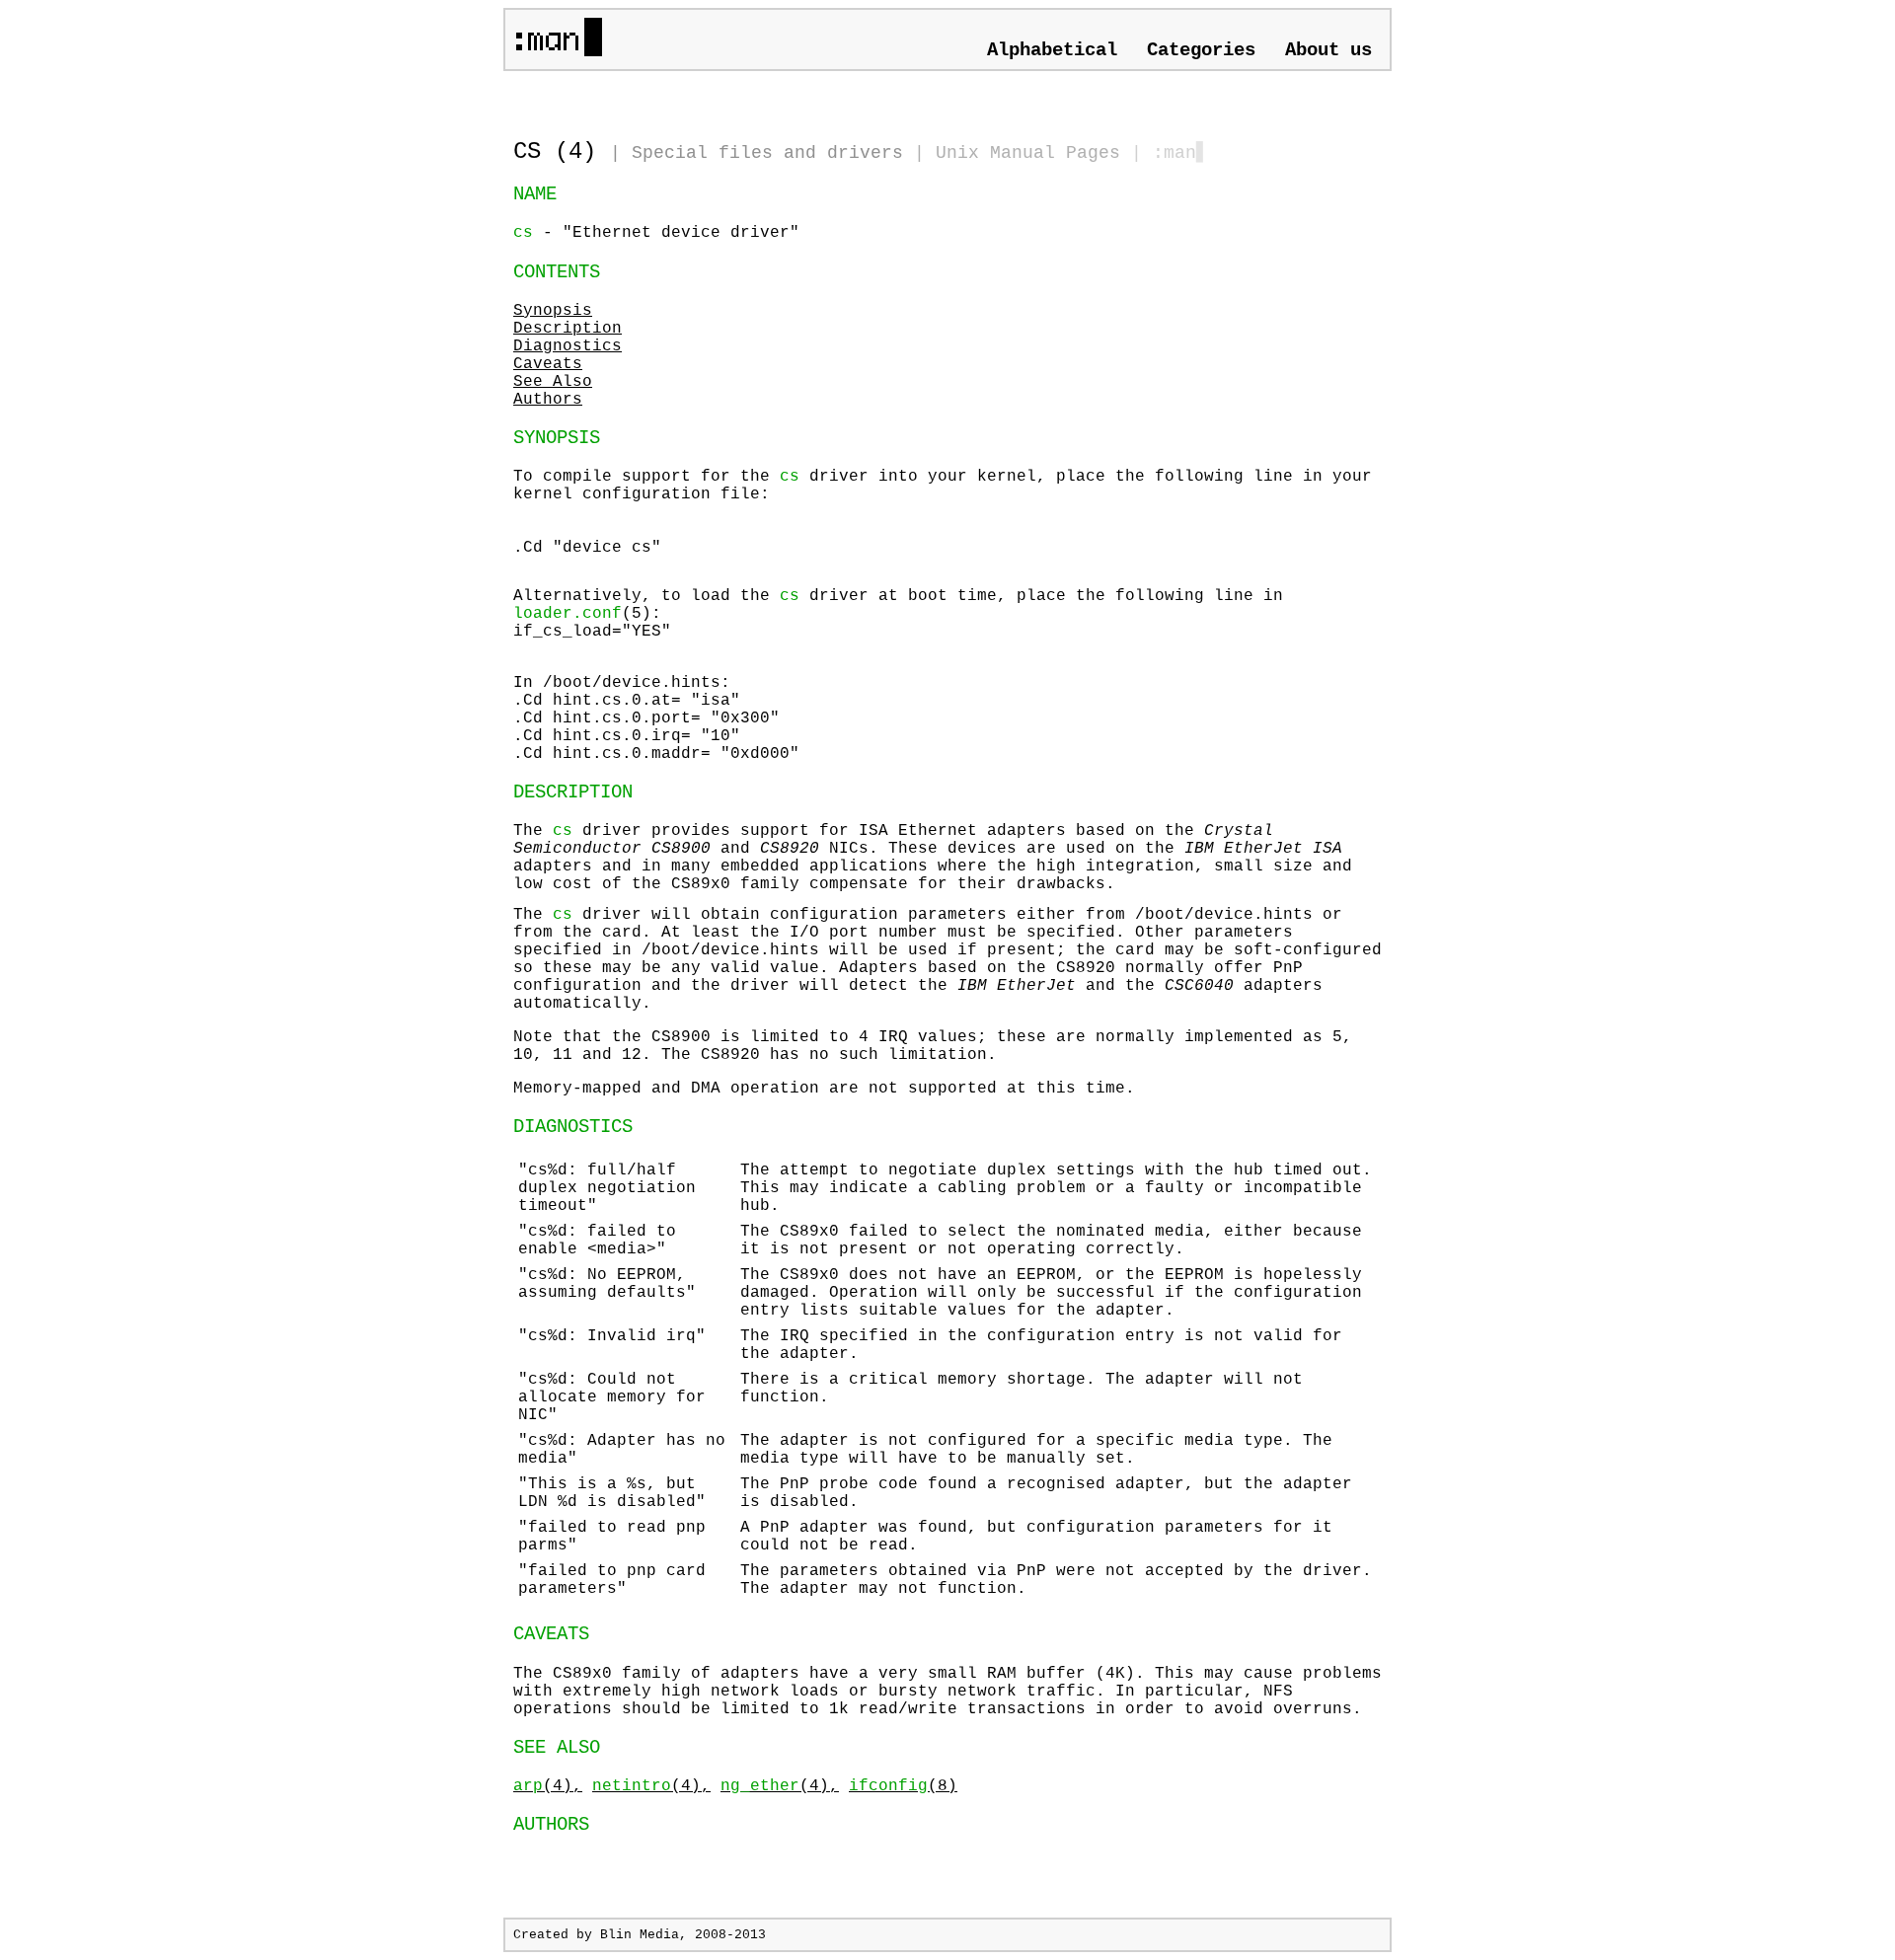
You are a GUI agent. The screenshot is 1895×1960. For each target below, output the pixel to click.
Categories (1201, 50)
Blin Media (640, 1935)
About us (1328, 50)
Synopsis (553, 311)
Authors (548, 400)
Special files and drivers (767, 153)
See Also (553, 382)
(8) (903, 1786)
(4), (548, 1786)
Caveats (548, 364)
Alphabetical (1052, 50)
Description (568, 329)
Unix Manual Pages (1028, 153)
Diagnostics (568, 346)
